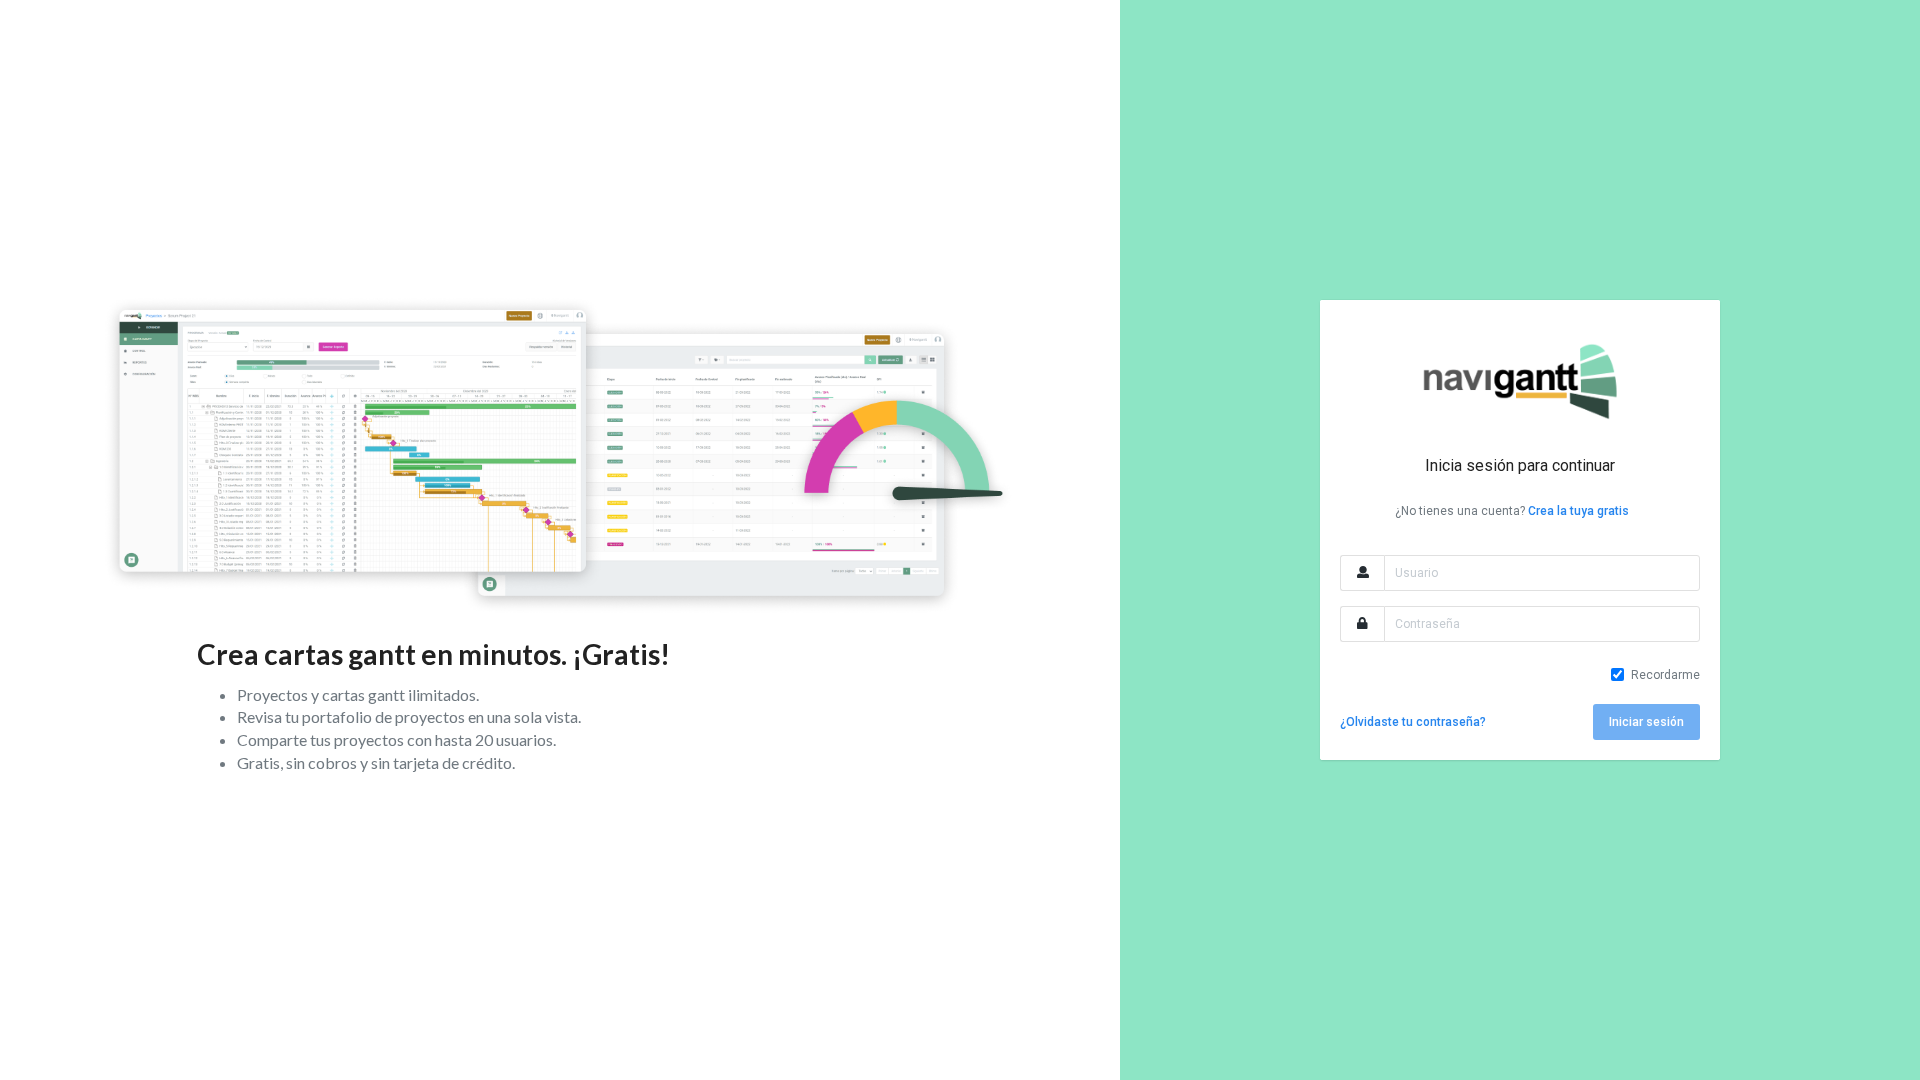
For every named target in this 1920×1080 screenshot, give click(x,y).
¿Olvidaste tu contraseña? (1413, 722)
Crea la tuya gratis (1578, 511)
